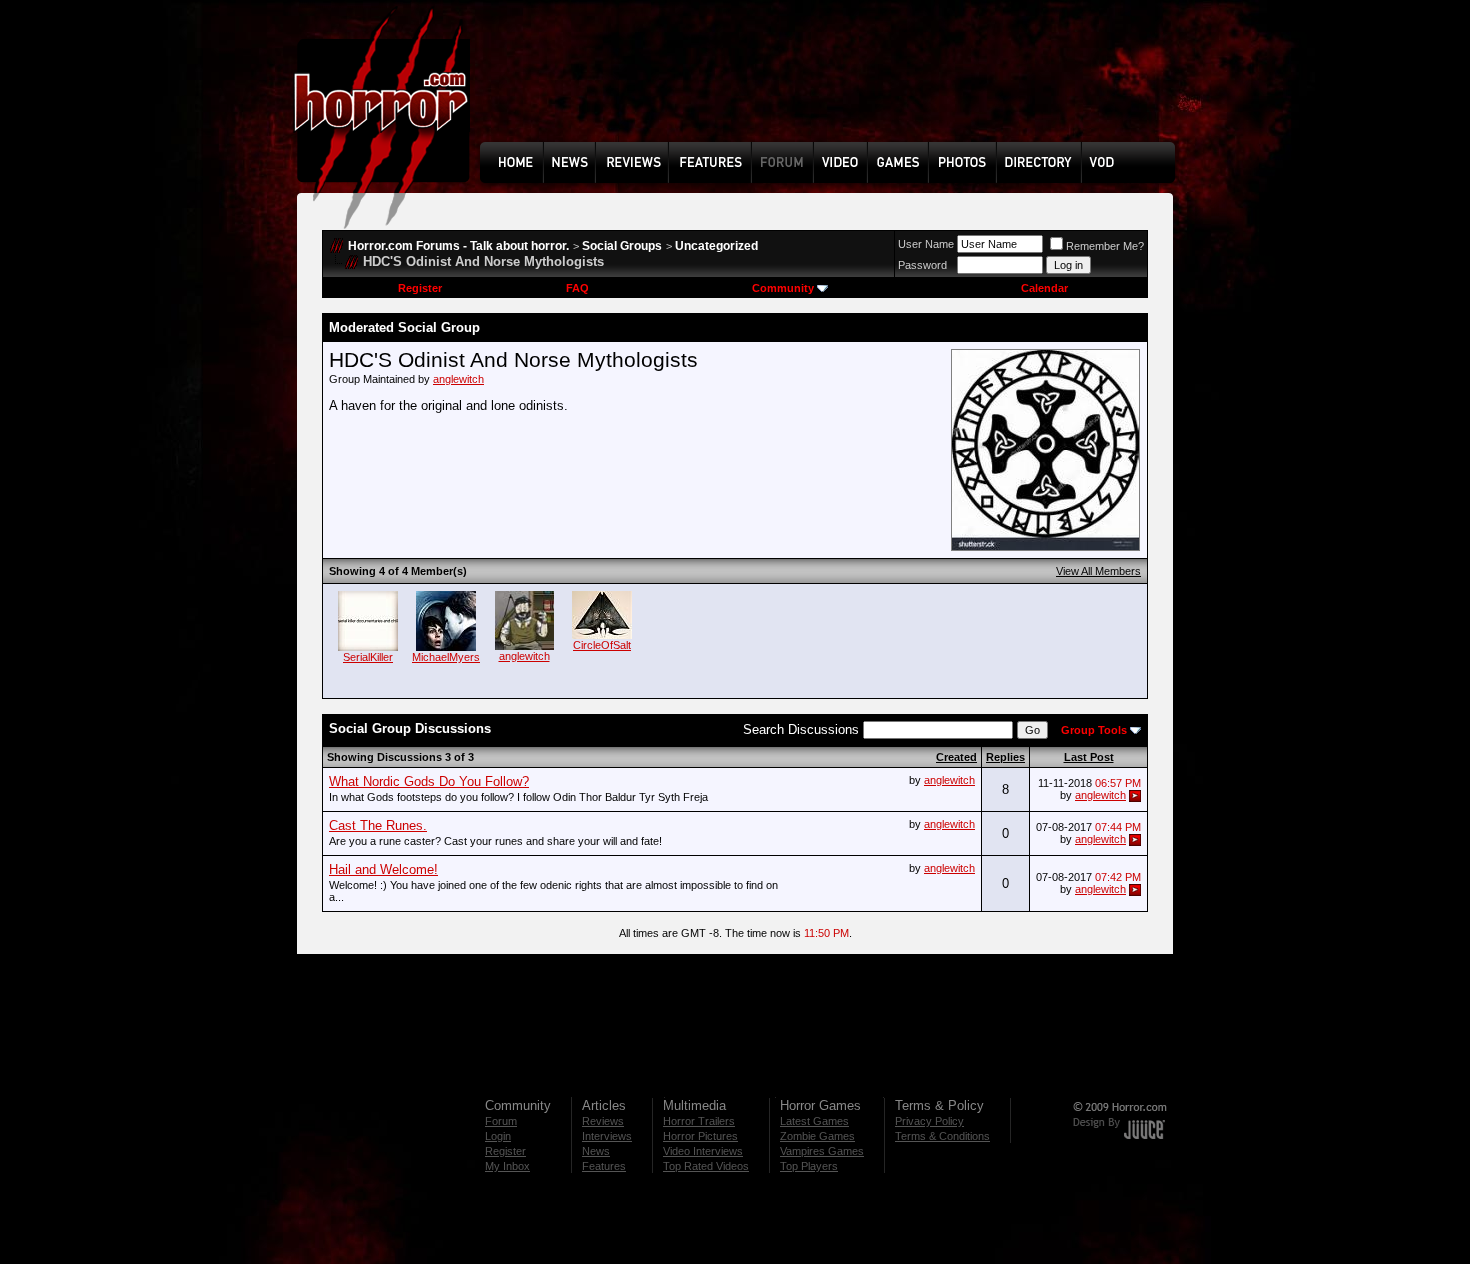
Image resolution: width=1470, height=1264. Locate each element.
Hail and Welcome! (383, 869)
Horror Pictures (700, 1136)
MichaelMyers (446, 657)
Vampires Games (822, 1151)
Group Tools (1094, 730)
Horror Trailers (699, 1121)
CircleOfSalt (602, 645)
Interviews (607, 1136)
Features (604, 1166)
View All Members (1098, 571)
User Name (926, 244)
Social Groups (622, 246)
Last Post (1089, 757)
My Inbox (507, 1166)
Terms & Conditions (942, 1136)
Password (922, 265)
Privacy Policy (929, 1121)
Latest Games (814, 1121)
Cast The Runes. (378, 825)
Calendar (1044, 288)
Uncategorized (716, 246)
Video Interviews (703, 1151)
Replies (1005, 757)
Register (420, 288)
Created (956, 757)
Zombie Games (817, 1136)
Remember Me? (1105, 246)
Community (783, 288)
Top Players (809, 1166)
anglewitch (458, 379)
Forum (501, 1121)
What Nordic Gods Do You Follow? (429, 781)
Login (498, 1136)
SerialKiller (368, 657)
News (596, 1151)
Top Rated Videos (706, 1166)
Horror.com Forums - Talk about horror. (458, 246)
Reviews (603, 1121)
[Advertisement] (834, 86)
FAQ (577, 288)
